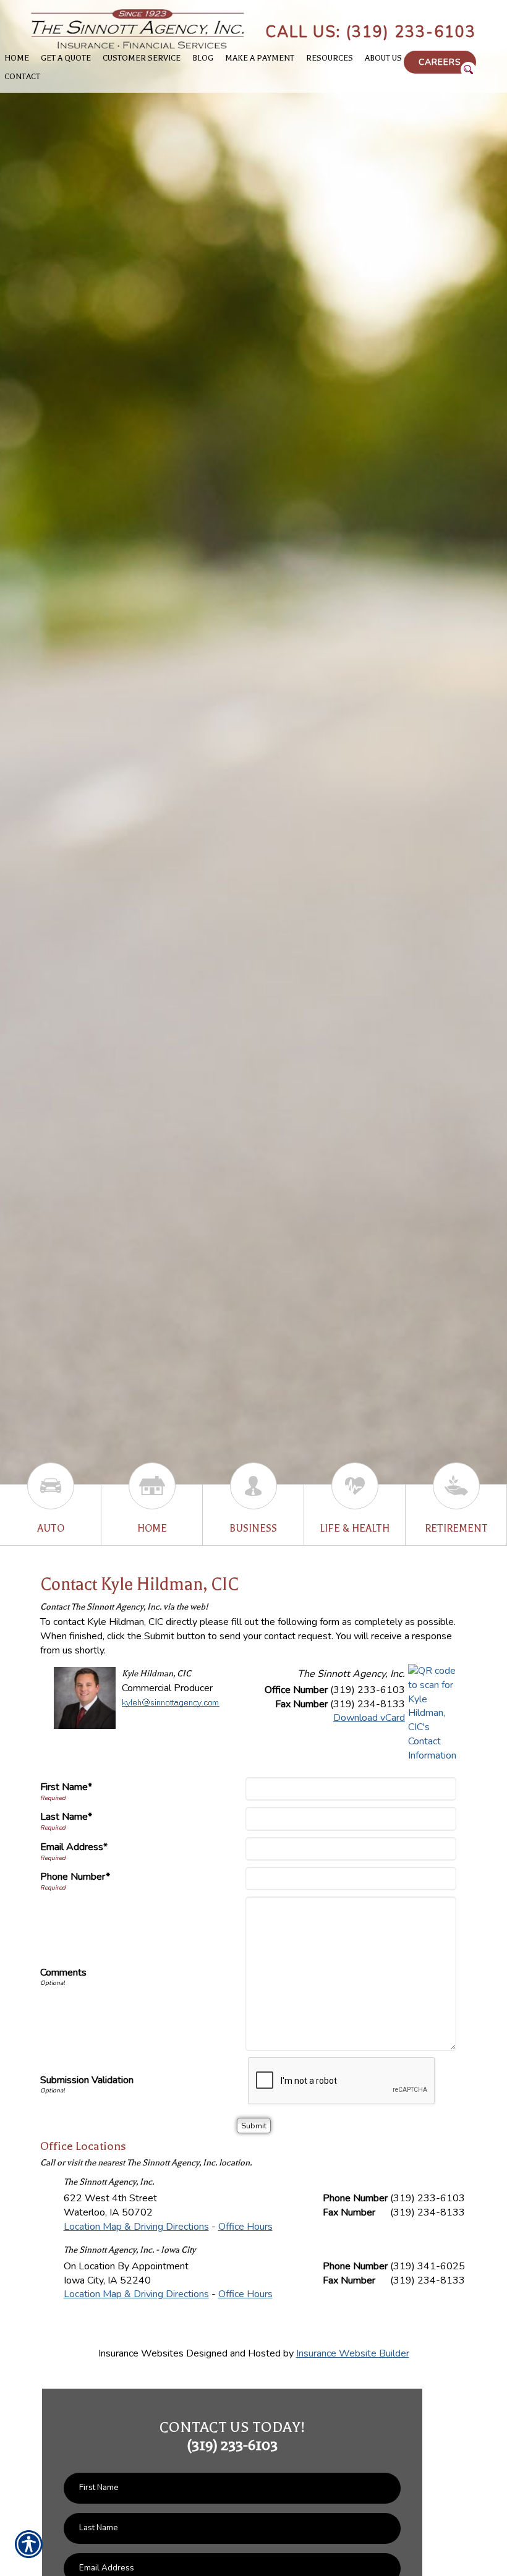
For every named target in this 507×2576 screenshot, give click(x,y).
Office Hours (245, 2227)
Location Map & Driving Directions (136, 2227)
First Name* (66, 1787)
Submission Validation (87, 2080)
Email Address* (74, 1847)
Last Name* (66, 1817)
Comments (63, 1973)
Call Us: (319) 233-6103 (371, 32)
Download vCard (369, 1718)
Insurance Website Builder (353, 2353)
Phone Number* (75, 1877)
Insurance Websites (141, 2353)
